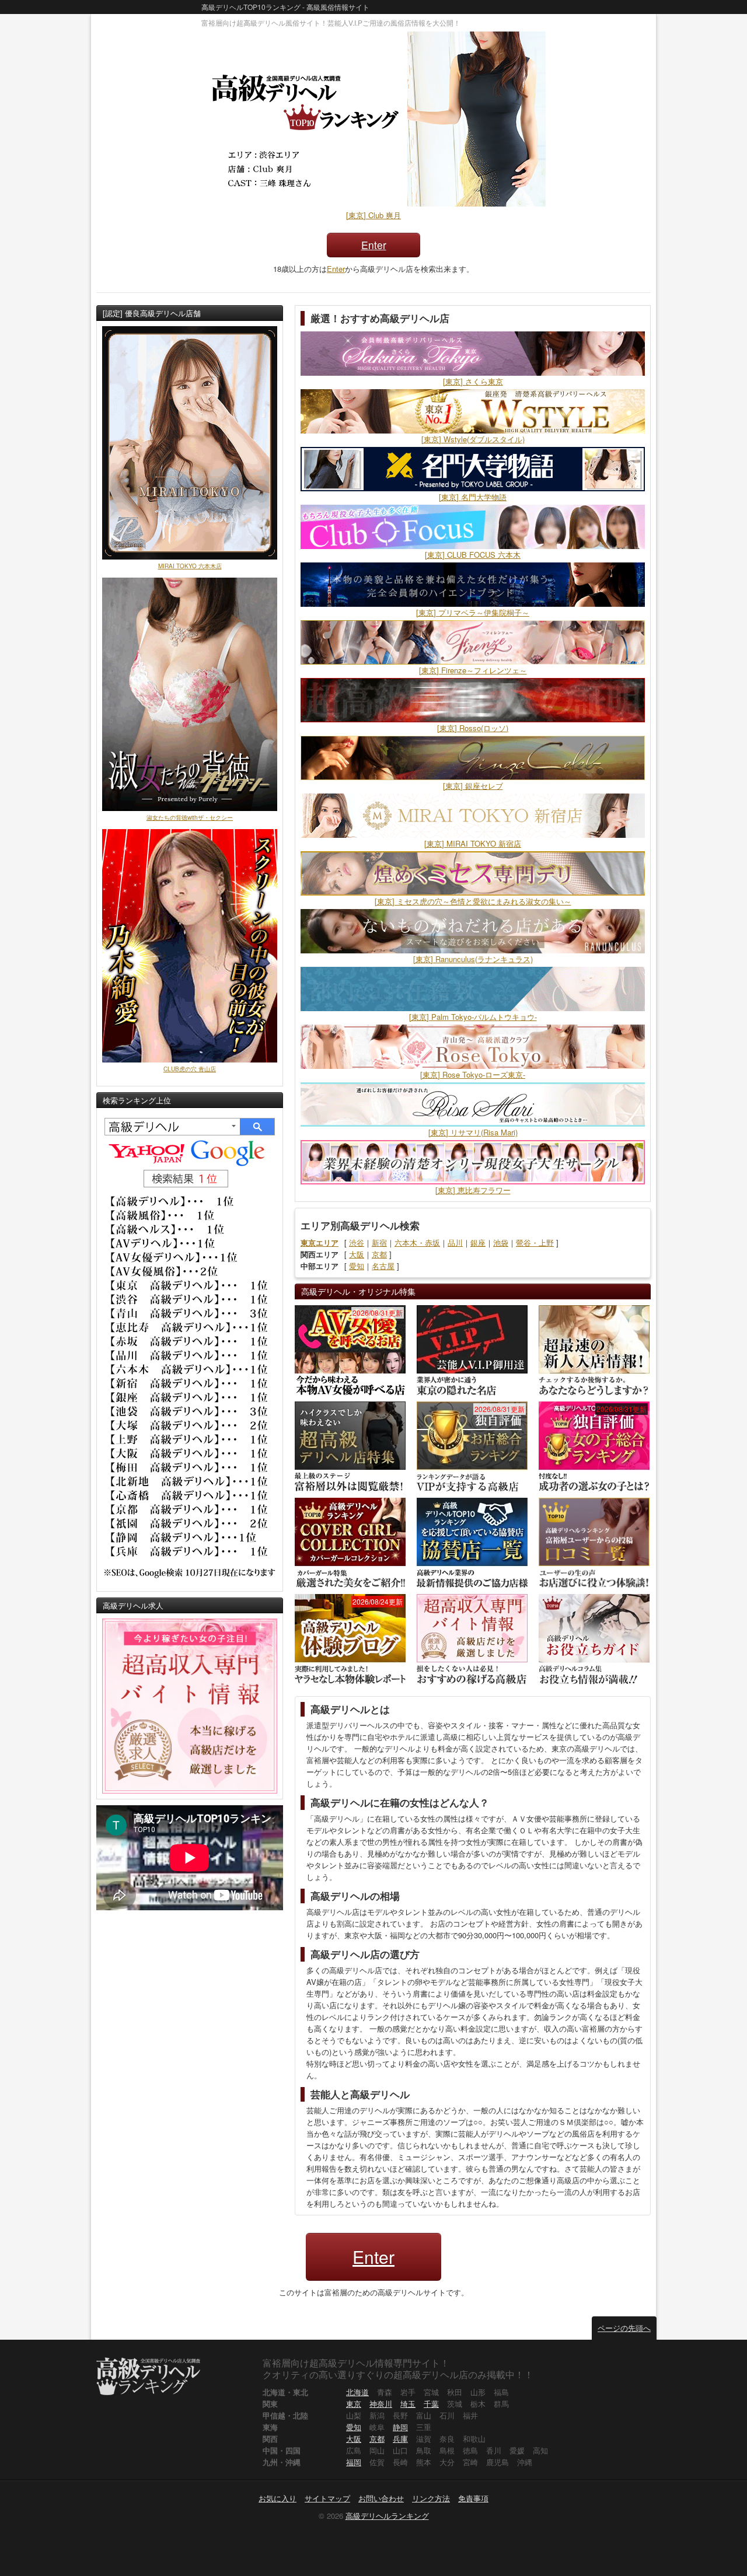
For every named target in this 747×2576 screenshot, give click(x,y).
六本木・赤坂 (417, 1242)
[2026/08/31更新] (350, 1349)
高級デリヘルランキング (387, 2516)
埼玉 (408, 2404)
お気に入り (277, 2498)
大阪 (357, 1254)
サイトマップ (327, 2498)
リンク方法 (431, 2498)
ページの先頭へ (624, 2328)
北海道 (357, 2392)
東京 (354, 2404)
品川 (455, 1242)
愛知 (357, 1266)
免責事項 (473, 2498)
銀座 (478, 1242)
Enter (374, 245)
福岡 (354, 2462)
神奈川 (381, 2404)
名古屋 (383, 1266)
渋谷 (357, 1242)
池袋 (501, 1242)
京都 (379, 1254)
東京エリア (320, 1242)
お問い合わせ (381, 2498)
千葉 (431, 2404)
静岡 (400, 2427)
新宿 (379, 1242)
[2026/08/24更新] (350, 1638)
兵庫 (400, 2439)
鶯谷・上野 (535, 1242)
